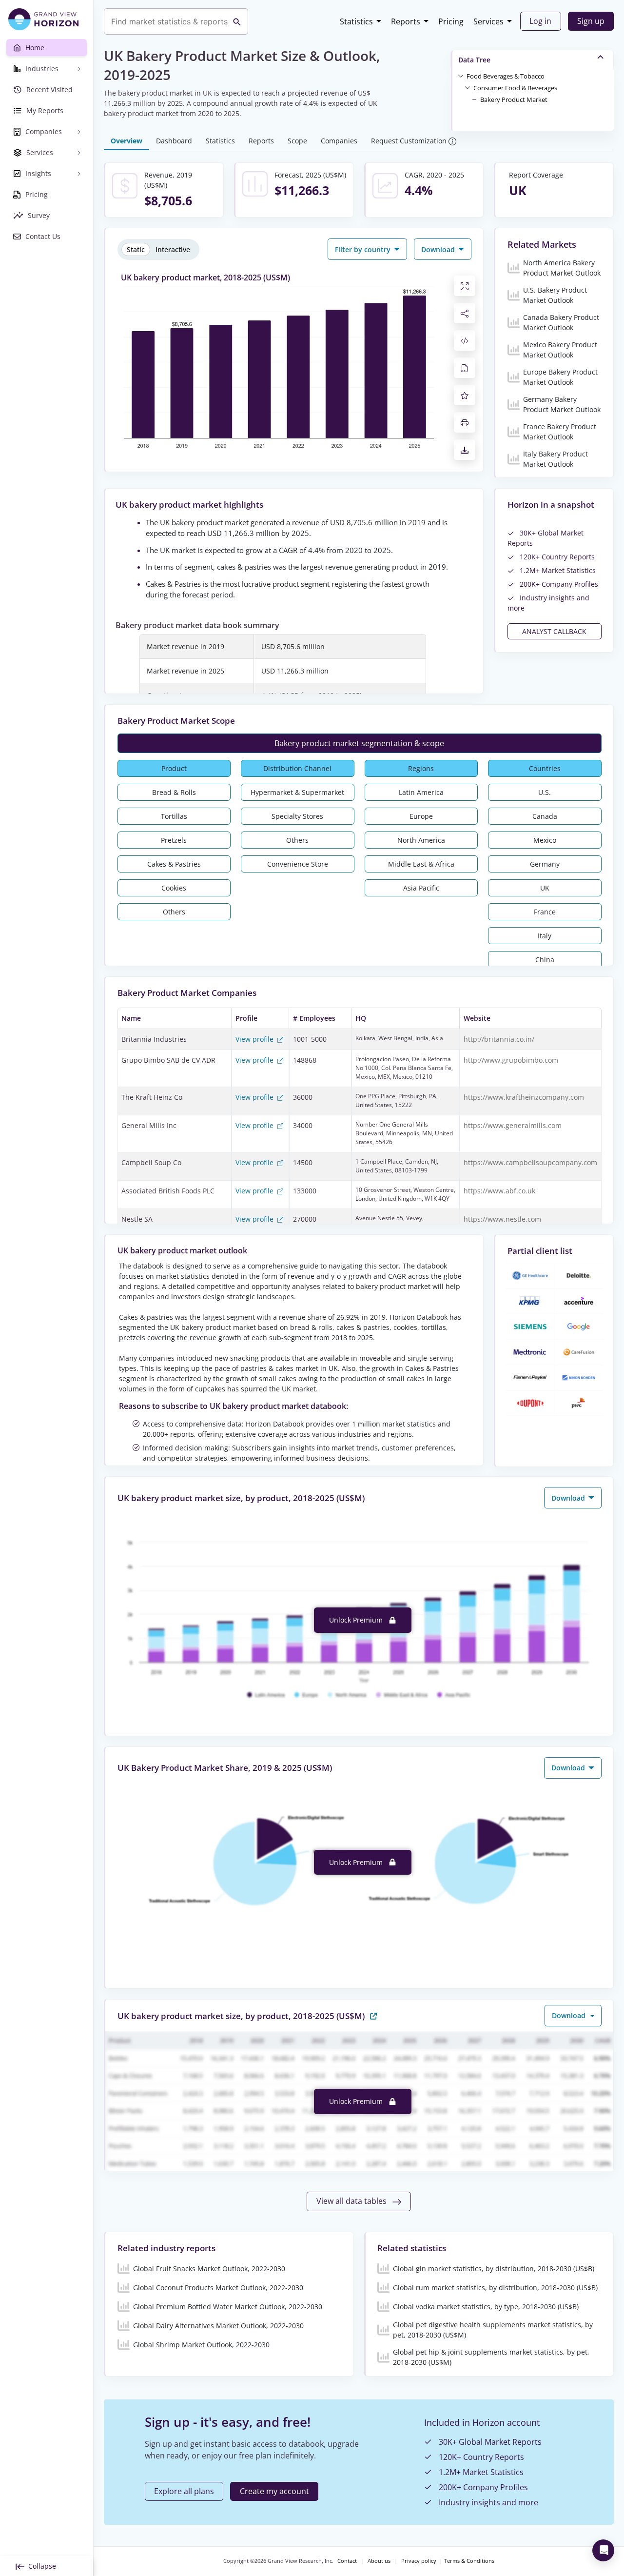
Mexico (545, 840)
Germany (545, 864)
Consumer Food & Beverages (515, 88)
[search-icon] (237, 21)
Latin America (421, 792)
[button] (506, 76)
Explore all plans (184, 2491)
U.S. (545, 792)
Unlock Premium (357, 1620)
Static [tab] (136, 249)
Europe (421, 816)
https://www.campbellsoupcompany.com (530, 1162)
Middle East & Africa (421, 864)
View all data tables (352, 2201)
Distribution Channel (297, 768)
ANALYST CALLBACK (554, 631)
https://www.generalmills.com (513, 1125)
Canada (545, 816)
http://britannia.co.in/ (499, 1039)
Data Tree (474, 60)
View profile (255, 1039)
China (545, 960)
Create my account (274, 2491)
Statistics (356, 21)
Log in (540, 21)
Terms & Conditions (469, 2561)
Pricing (451, 21)
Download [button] (439, 249)
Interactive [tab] (173, 249)
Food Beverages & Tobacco (506, 76)
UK (545, 888)
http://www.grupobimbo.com (511, 1060)
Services (488, 21)
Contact (347, 2561)
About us (379, 2561)
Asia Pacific (421, 888)
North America (421, 840)
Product (174, 768)
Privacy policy (419, 2561)
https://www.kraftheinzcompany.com (524, 1097)
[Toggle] (461, 76)
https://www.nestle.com (502, 1219)
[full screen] (465, 286)
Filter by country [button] (364, 249)
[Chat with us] (603, 2550)
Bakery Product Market (514, 99)
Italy (545, 936)
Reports (406, 21)
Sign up (591, 21)
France (545, 912)
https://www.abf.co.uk (499, 1191)
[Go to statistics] (373, 2015)
